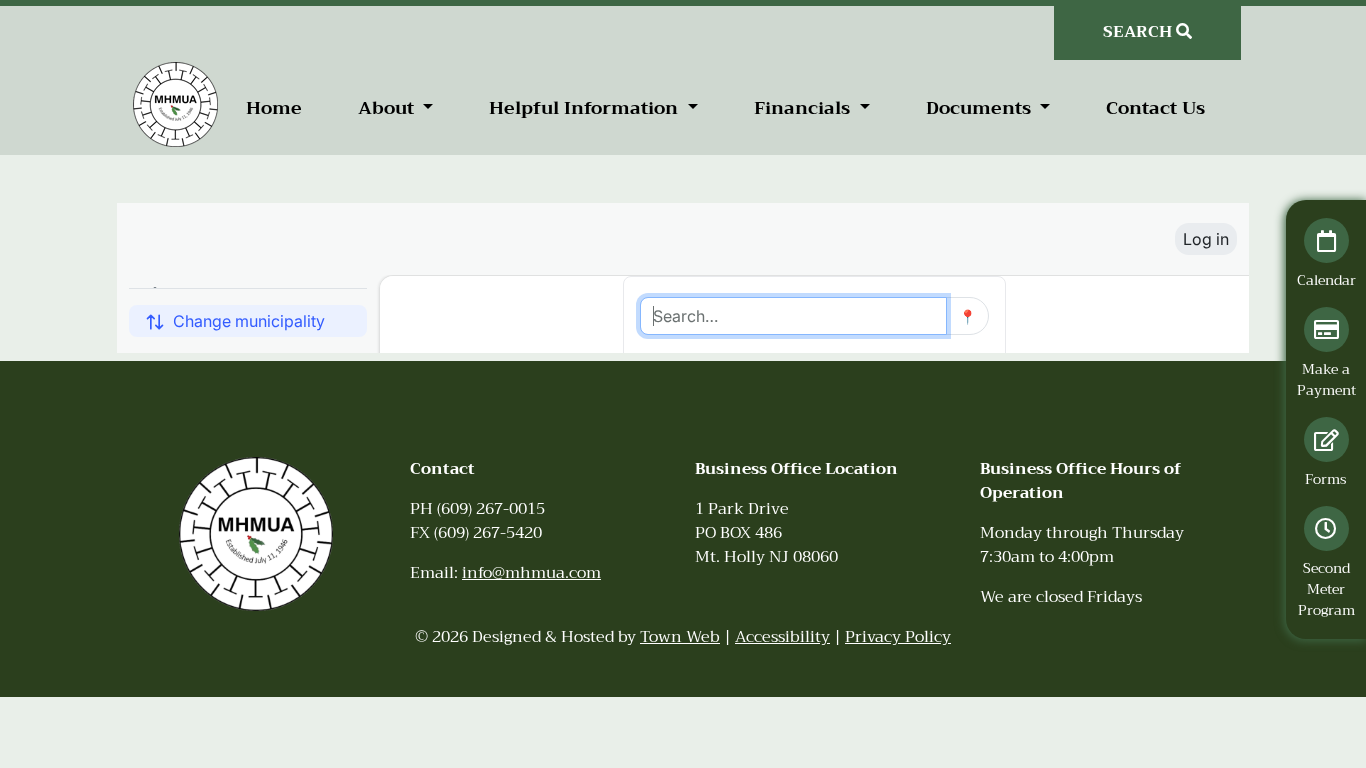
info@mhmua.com (531, 573)
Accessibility (782, 637)
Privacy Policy (898, 637)
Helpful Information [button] (586, 108)
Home (274, 108)
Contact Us (1155, 108)
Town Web (680, 637)
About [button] (388, 108)
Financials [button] (804, 108)
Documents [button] (981, 108)
